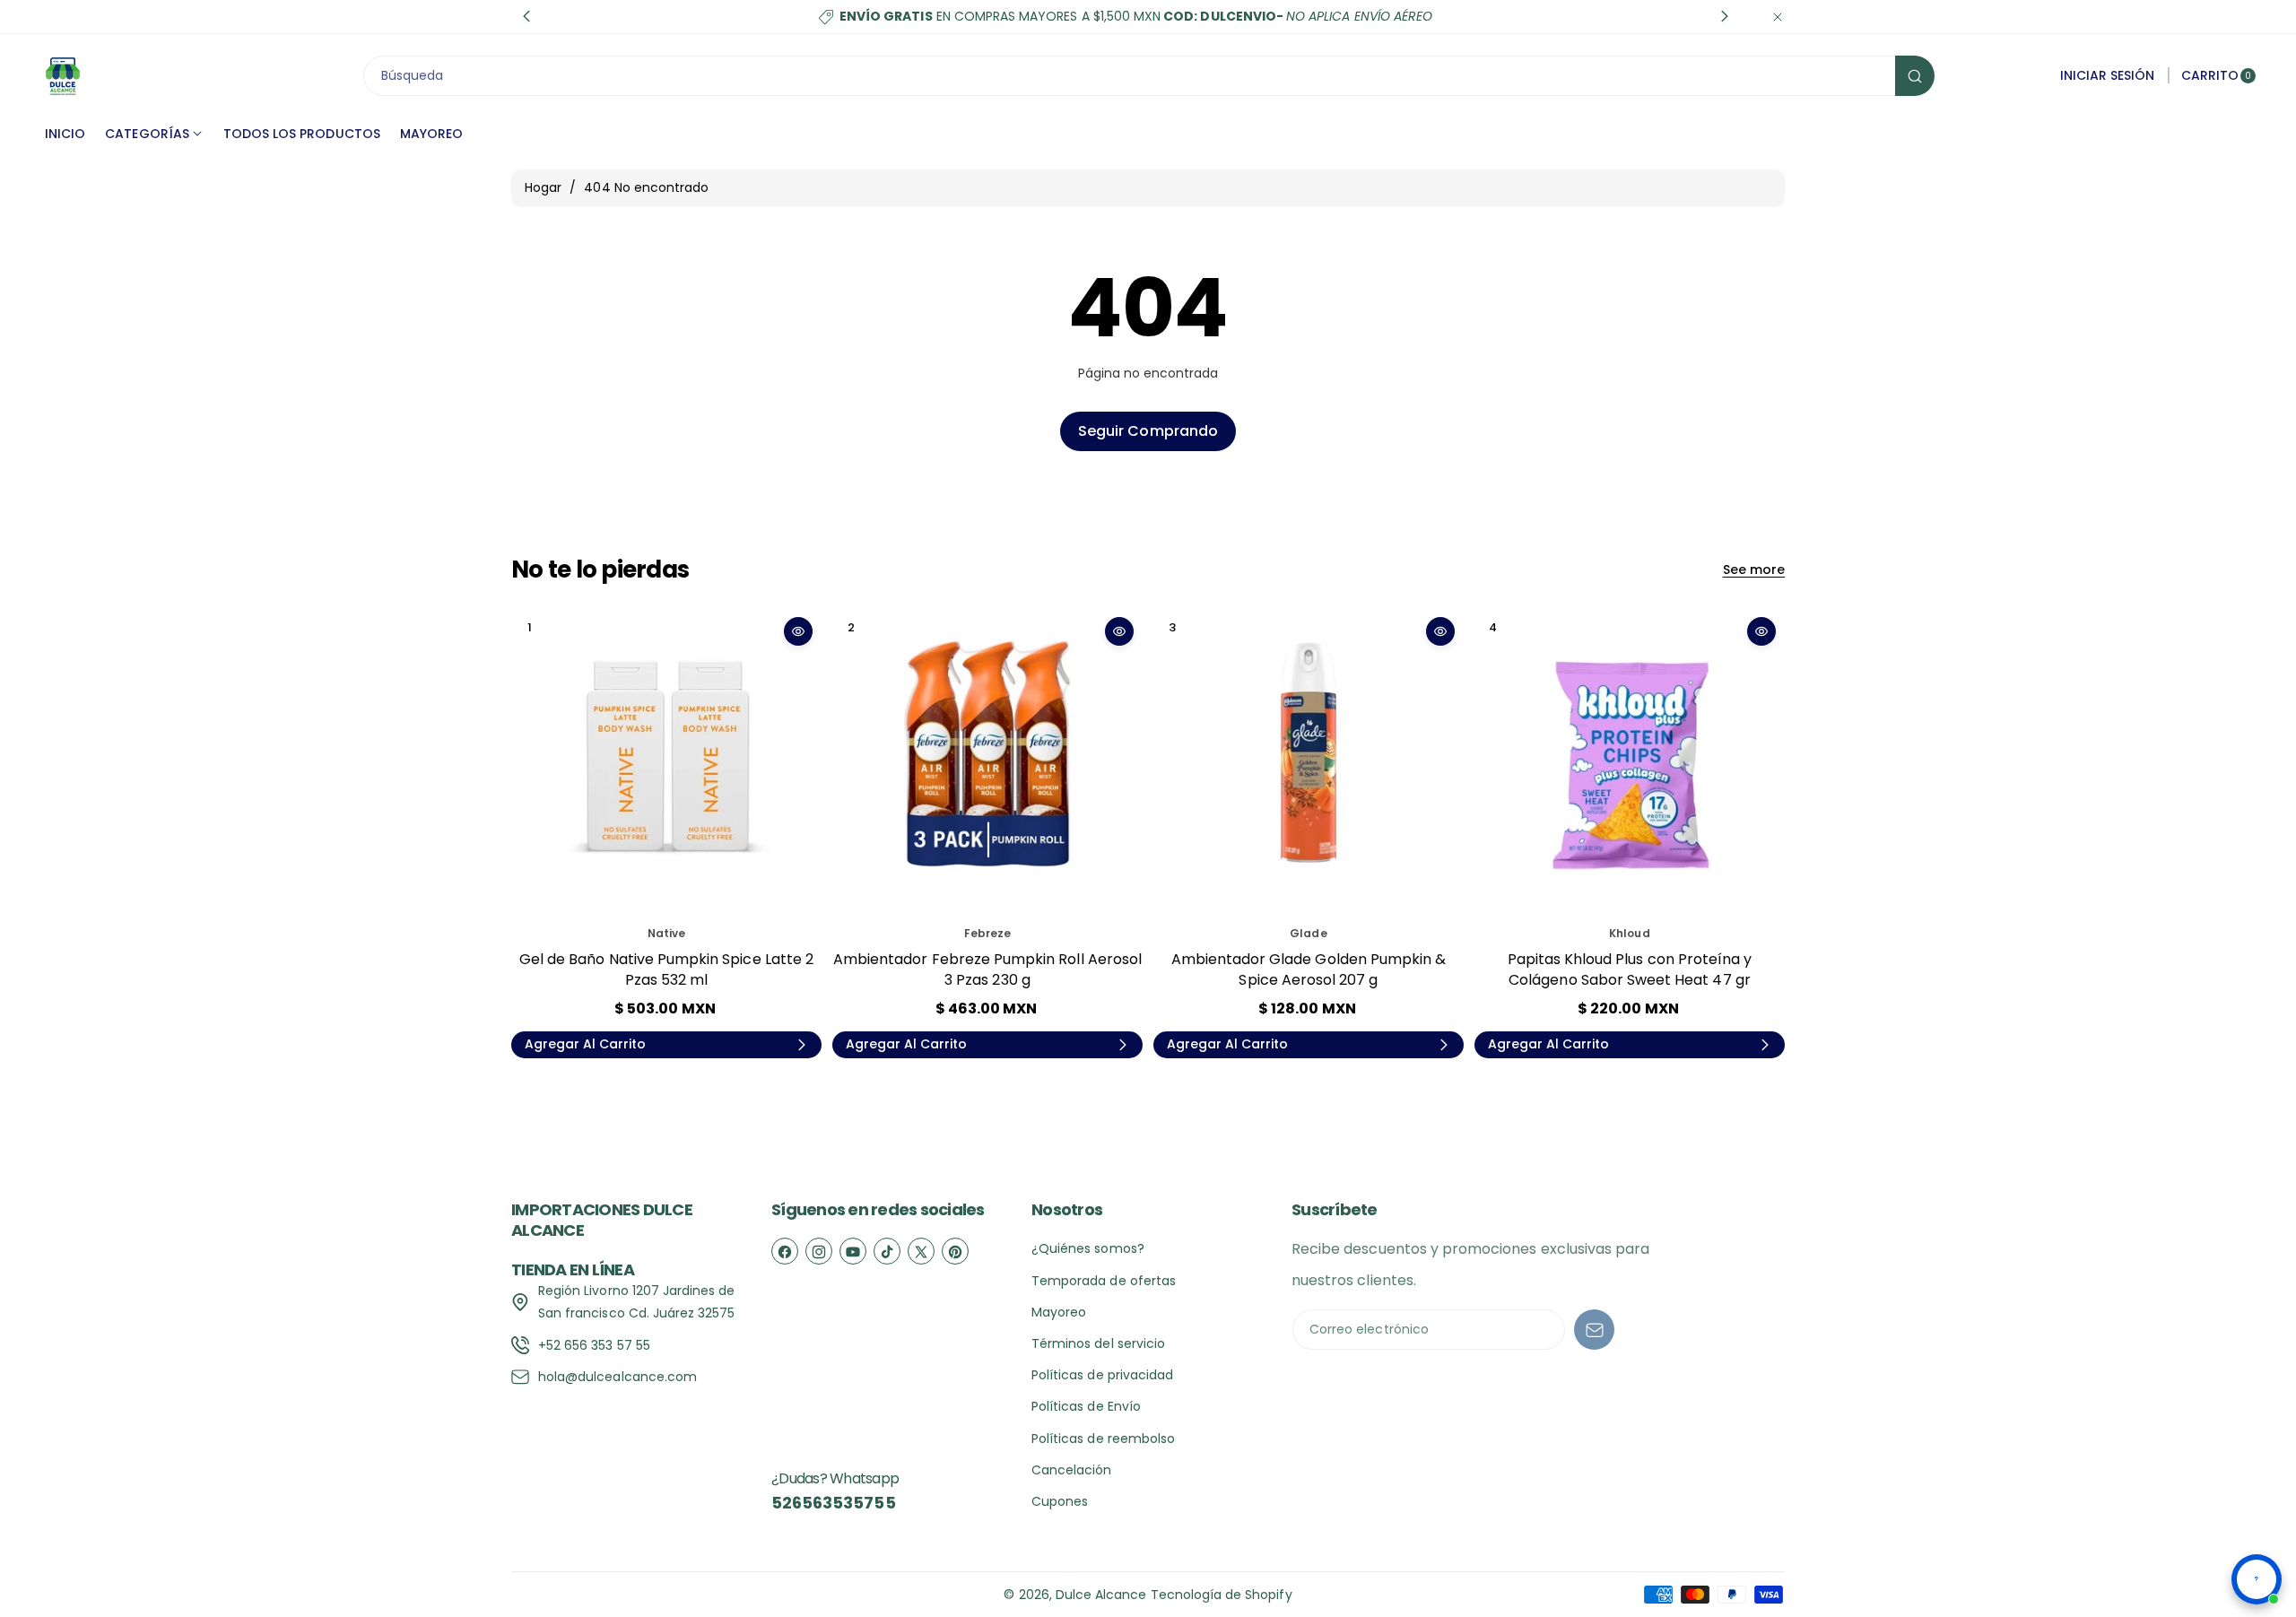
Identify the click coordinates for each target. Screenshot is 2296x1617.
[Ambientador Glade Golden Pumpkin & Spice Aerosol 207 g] (1309, 763)
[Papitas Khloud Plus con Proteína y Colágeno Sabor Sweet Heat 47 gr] (1630, 763)
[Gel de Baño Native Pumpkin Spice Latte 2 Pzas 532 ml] (666, 763)
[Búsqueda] (1915, 76)
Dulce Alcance (1101, 1595)
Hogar (543, 187)
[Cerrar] (1778, 17)
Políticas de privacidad (1102, 1375)
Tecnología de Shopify (1222, 1595)
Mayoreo (1059, 1312)
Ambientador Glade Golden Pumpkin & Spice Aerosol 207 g (1309, 969)
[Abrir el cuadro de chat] (2257, 1579)
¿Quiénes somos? (1088, 1248)
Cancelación (1072, 1470)
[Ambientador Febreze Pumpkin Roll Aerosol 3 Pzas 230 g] (987, 763)
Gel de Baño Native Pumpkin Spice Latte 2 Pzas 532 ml (666, 969)
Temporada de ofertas (1104, 1281)
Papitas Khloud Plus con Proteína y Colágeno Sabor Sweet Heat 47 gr (1630, 969)
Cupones (1060, 1501)
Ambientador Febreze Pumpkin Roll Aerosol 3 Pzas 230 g (987, 969)
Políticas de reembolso (1103, 1439)
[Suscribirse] (1594, 1330)
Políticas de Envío (1086, 1406)
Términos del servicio (1098, 1343)
